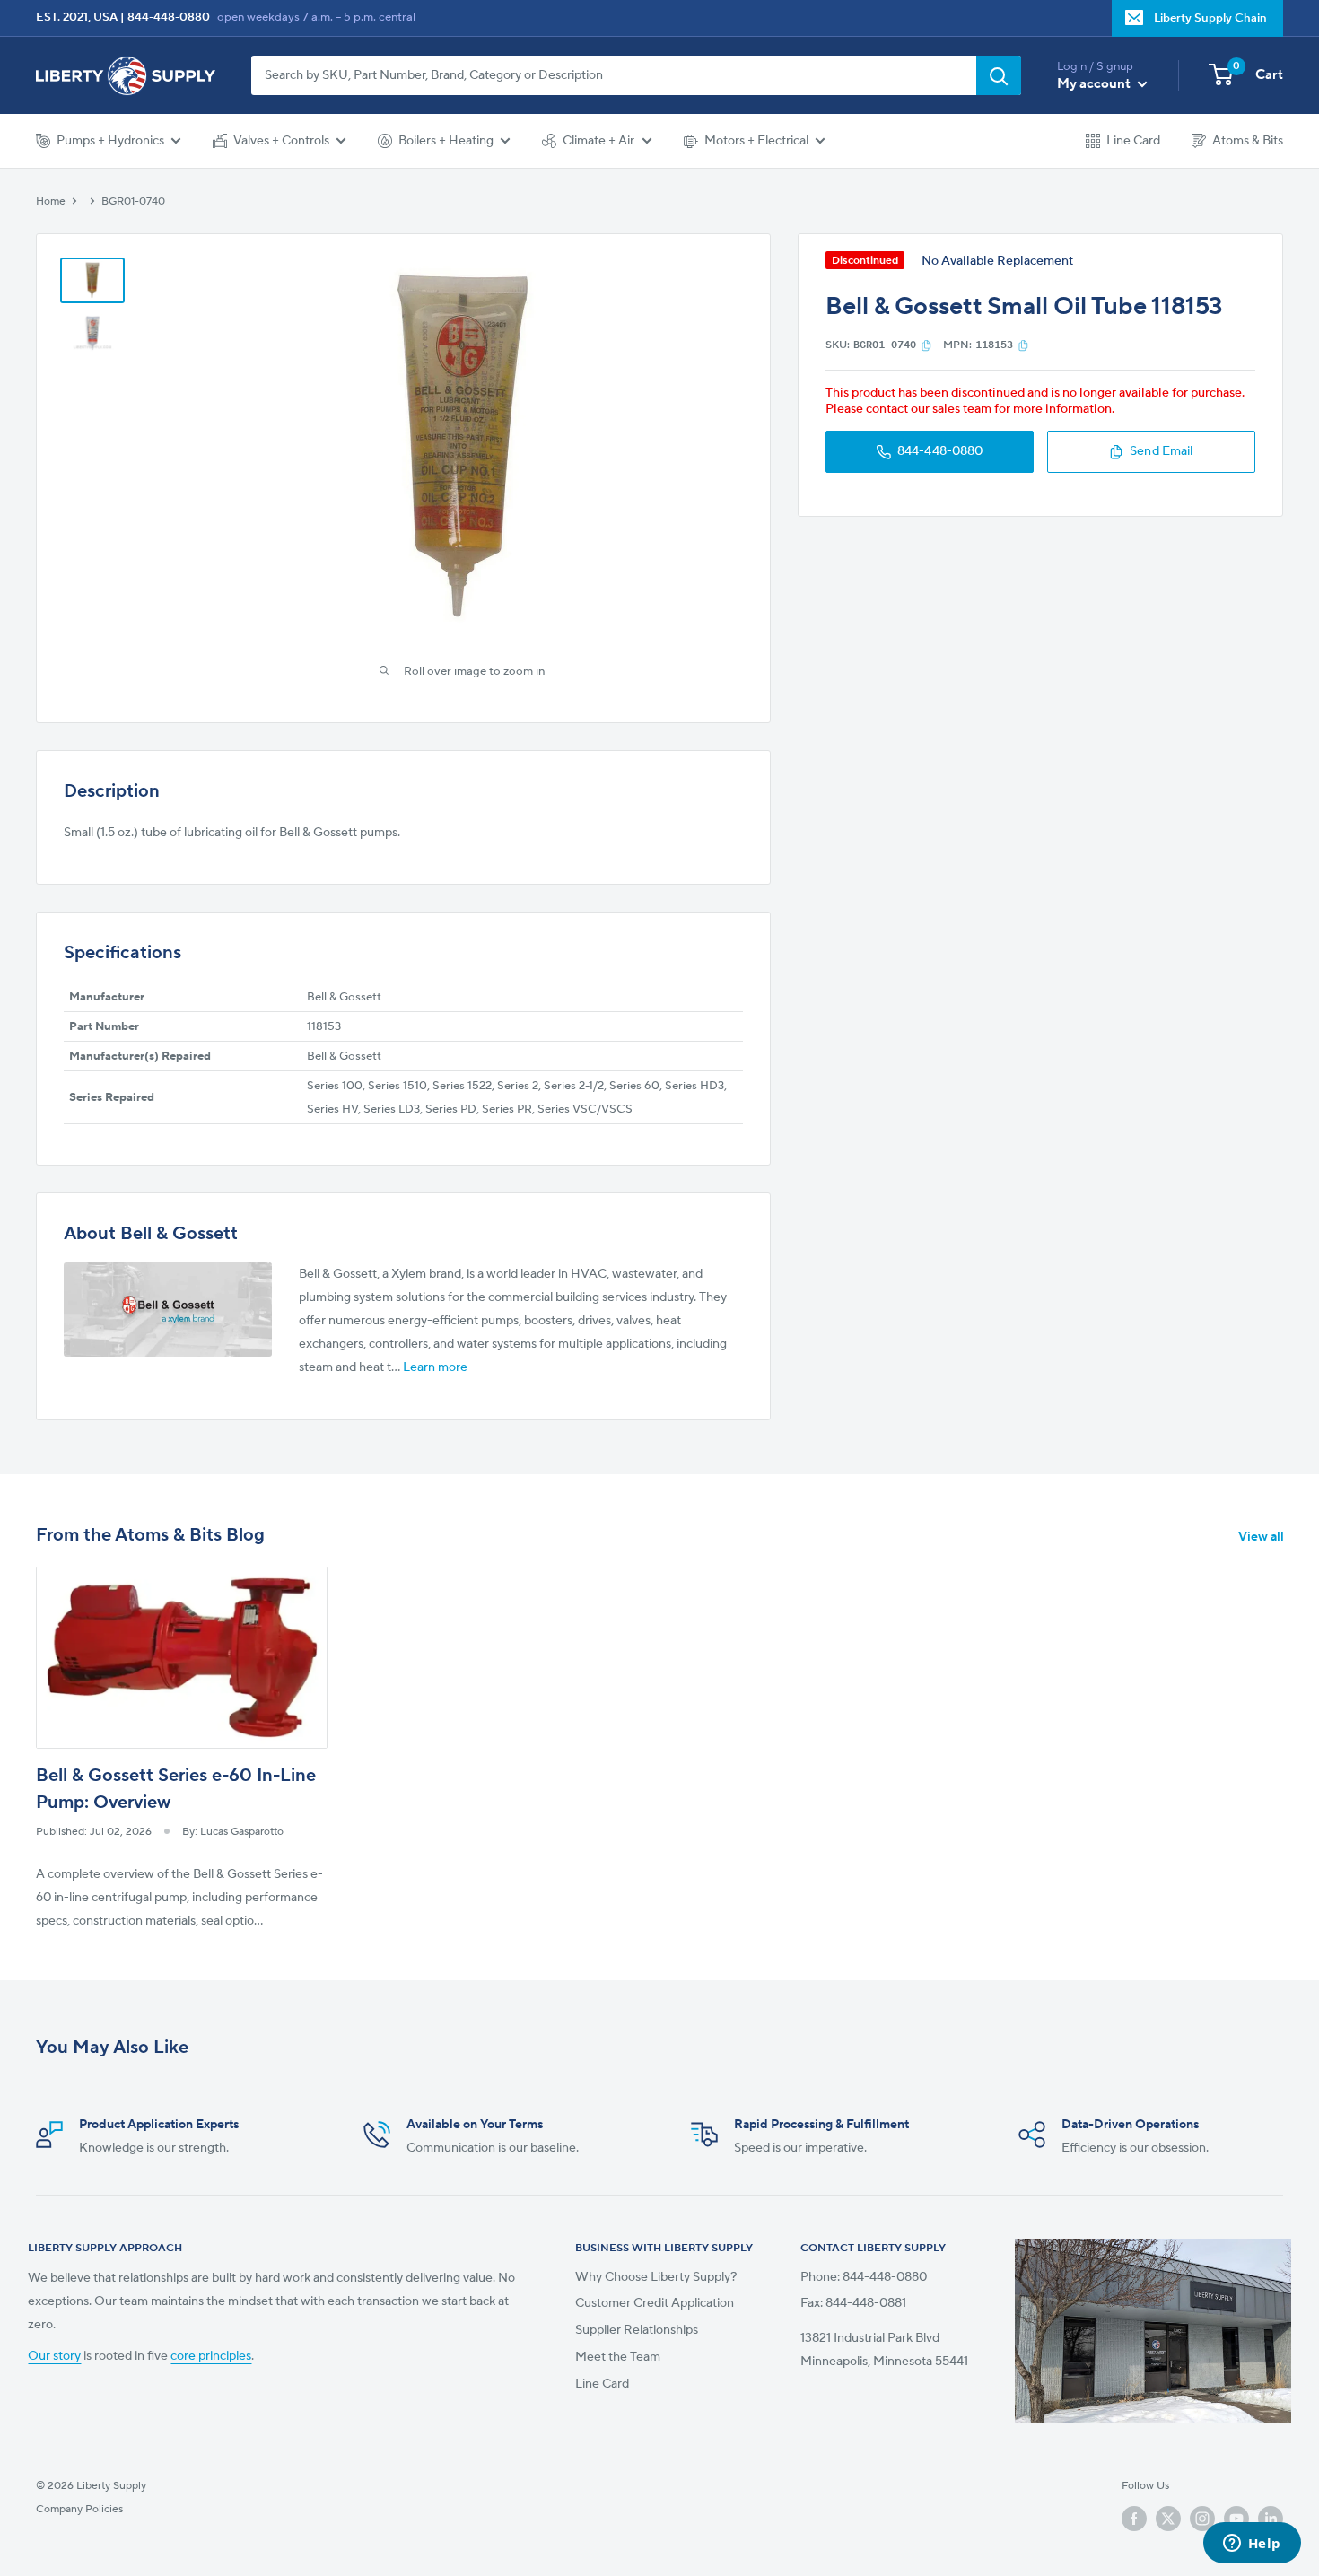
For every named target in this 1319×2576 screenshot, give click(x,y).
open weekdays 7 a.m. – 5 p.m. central (316, 17)
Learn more (435, 1367)
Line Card (1133, 141)
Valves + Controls (281, 141)
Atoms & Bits (1248, 141)
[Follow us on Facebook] (1134, 2519)
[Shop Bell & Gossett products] (168, 1310)
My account (1095, 84)
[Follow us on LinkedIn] (1271, 2519)
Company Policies (79, 2509)
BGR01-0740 (133, 201)
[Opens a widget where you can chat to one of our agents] (1252, 2545)
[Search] (999, 75)
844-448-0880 (169, 17)
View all (1262, 1537)
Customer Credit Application (655, 2303)
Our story (54, 2356)
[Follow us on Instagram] (1202, 2519)
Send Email (1161, 452)
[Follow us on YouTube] (1236, 2519)
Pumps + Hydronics (110, 141)
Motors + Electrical (756, 141)
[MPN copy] (1023, 345)
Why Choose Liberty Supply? (656, 2277)
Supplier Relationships (637, 2330)
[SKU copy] (926, 345)
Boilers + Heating (446, 141)
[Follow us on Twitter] (1168, 2519)
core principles (211, 2356)
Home (51, 201)
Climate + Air (598, 141)
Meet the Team (618, 2357)
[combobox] (614, 75)
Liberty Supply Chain (1210, 18)
